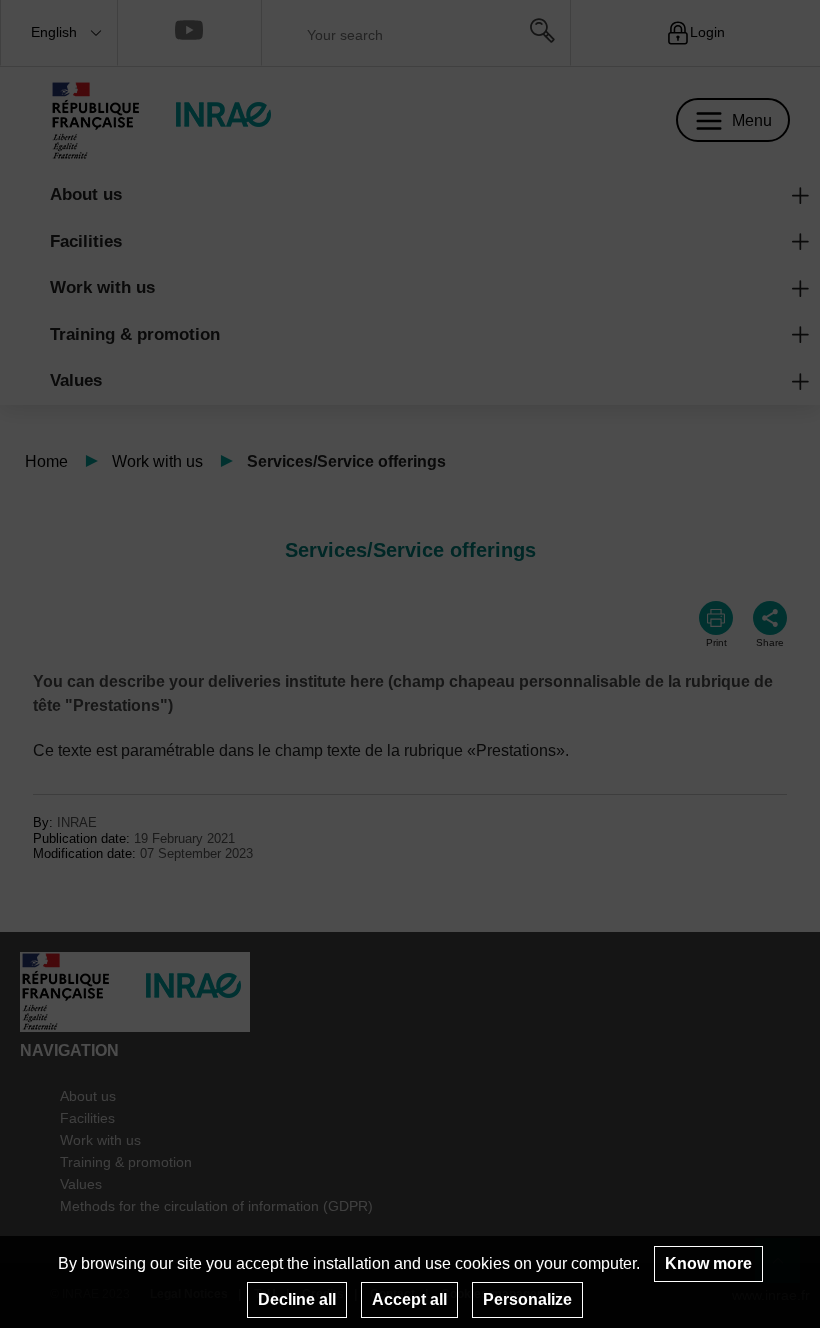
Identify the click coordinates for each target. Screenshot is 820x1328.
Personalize (527, 1299)
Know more (708, 1263)
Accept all (409, 1299)
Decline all (297, 1299)
